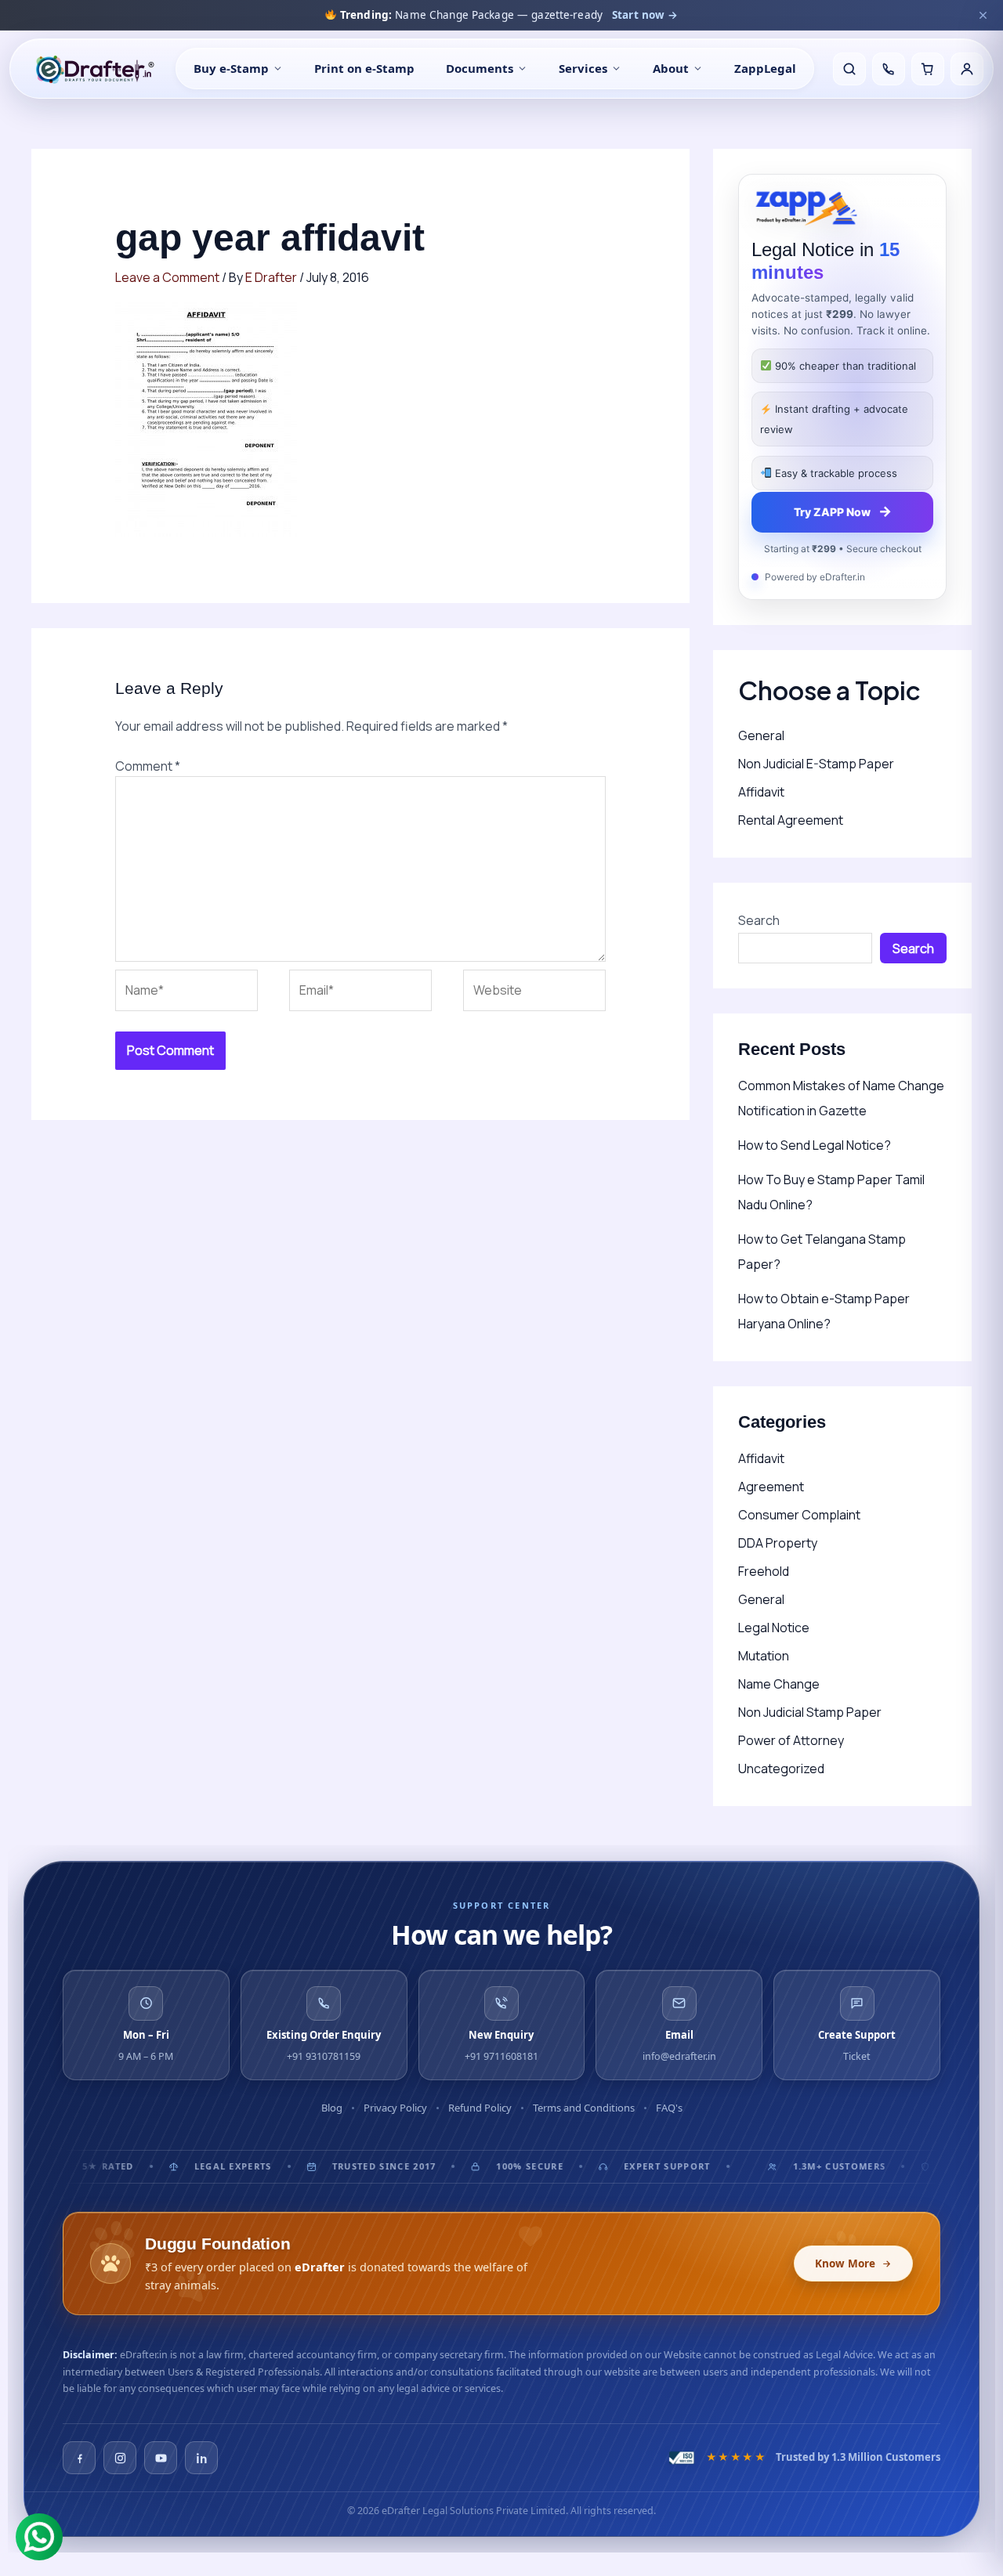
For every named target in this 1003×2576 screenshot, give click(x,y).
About (671, 68)
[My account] (967, 69)
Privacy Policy (395, 2108)
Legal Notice (774, 1628)
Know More (845, 2263)
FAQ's (669, 2108)
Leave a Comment (167, 277)
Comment (148, 766)
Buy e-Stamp (231, 68)
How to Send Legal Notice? (815, 1145)
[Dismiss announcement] (983, 15)
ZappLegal (765, 68)
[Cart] (928, 69)
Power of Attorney (791, 1740)
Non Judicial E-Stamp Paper (816, 764)
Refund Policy (480, 2108)
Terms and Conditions (584, 2108)
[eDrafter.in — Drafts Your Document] (94, 69)
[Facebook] (79, 2458)
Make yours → (672, 15)
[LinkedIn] (201, 2458)
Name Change (779, 1684)
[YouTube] (161, 2458)
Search (759, 920)
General (761, 735)
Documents (480, 68)
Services (583, 68)
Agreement (771, 1487)
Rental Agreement (791, 820)
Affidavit (761, 792)
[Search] (849, 69)
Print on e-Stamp (364, 68)
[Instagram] (120, 2458)
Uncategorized (781, 1769)
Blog (332, 2108)
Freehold (764, 1571)
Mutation (764, 1656)
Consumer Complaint (799, 1515)
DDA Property (778, 1543)
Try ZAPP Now (843, 511)
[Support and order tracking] (889, 69)
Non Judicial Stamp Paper (810, 1712)
